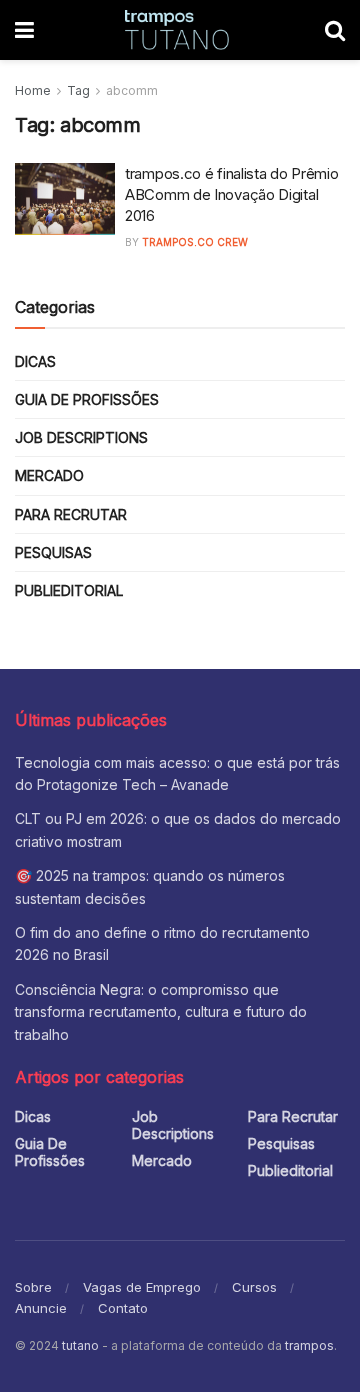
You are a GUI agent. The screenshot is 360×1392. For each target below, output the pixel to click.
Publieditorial (69, 590)
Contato (123, 1308)
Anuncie (41, 1308)
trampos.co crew (195, 242)
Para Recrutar (71, 514)
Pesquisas (53, 552)
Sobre (33, 1287)
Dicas (35, 361)
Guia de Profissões (87, 399)
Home (33, 90)
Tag (78, 90)
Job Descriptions (81, 437)
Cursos (254, 1287)
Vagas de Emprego (142, 1287)
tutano (80, 1345)
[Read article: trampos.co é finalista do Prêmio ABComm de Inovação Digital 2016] (65, 199)
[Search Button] (335, 30)
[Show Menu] (24, 30)
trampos (309, 1345)
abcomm (132, 90)
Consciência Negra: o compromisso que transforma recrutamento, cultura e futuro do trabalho (161, 1012)
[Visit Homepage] (179, 30)
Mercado (49, 475)
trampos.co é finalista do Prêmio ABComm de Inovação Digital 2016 (231, 194)
